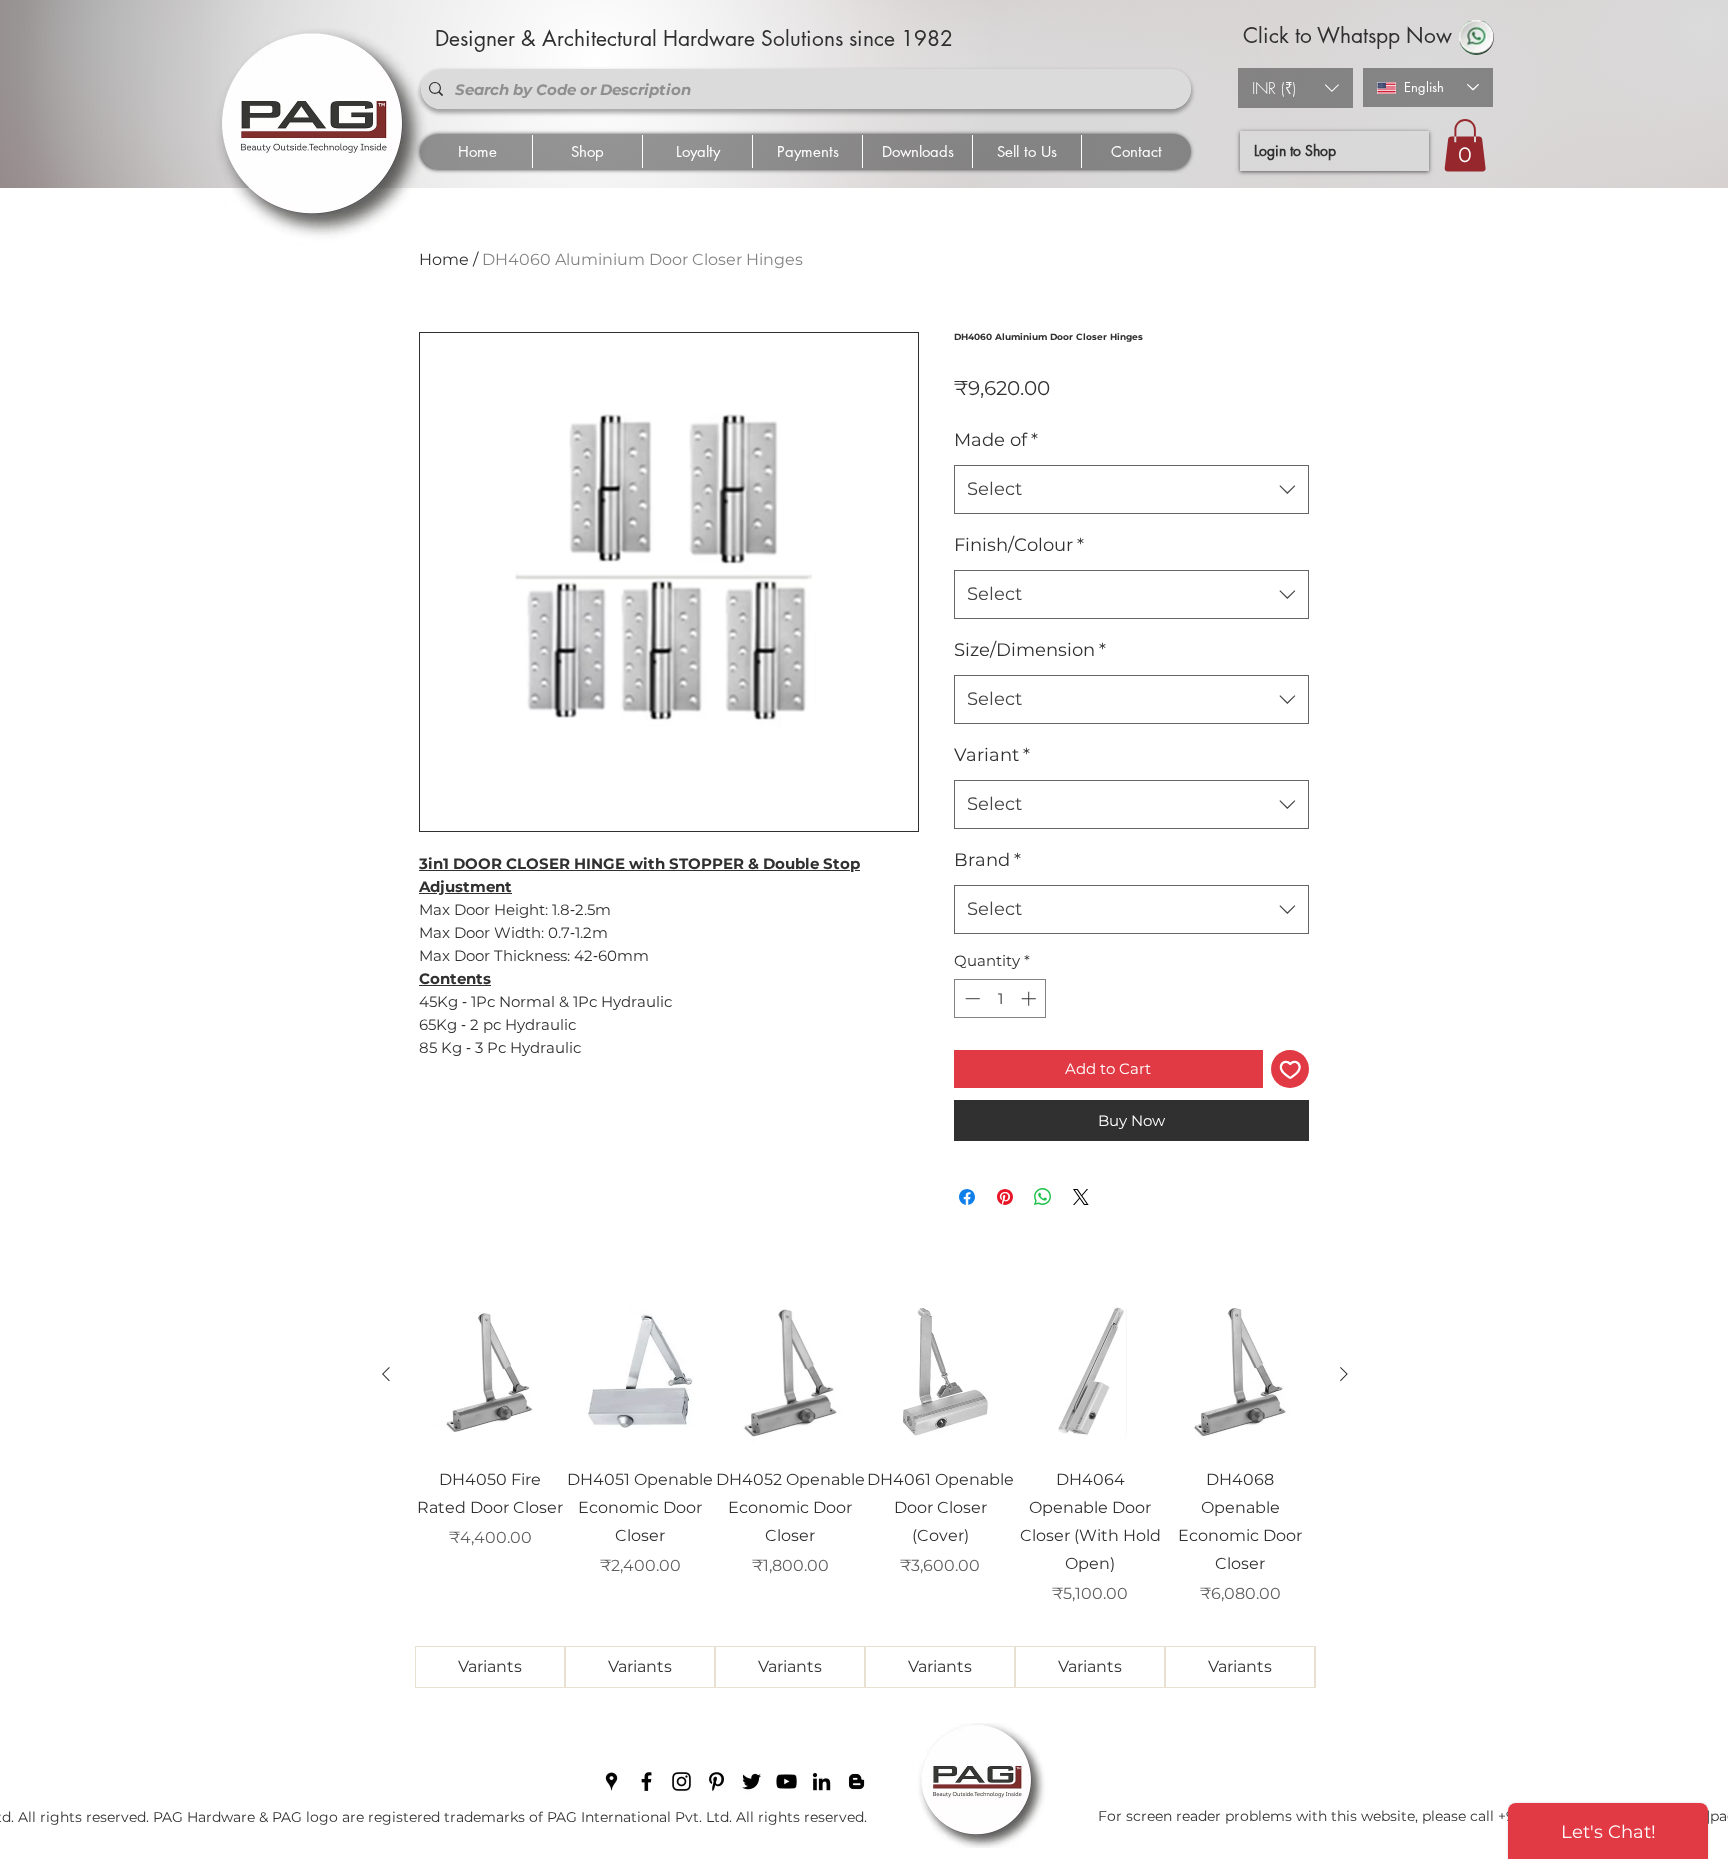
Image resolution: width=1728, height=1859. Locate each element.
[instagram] (681, 1781)
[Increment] (1030, 998)
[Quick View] (490, 1375)
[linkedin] (821, 1781)
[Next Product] (1344, 1374)
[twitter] (751, 1781)
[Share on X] (1081, 1197)
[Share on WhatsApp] (1043, 1197)
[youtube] (786, 1781)
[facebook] (646, 1781)
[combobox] (1131, 490)
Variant (992, 755)
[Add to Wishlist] (1290, 1069)
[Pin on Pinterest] (1005, 1197)
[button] (1295, 88)
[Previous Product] (386, 1374)
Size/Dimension (1030, 650)
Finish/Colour (1019, 545)
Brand (987, 860)
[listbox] (1295, 88)
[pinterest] (716, 1781)
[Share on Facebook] (967, 1197)
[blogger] (856, 1781)
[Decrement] (970, 998)
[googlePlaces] (611, 1781)
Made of (996, 440)
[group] (865, 1494)
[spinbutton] (1000, 998)
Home (444, 259)
